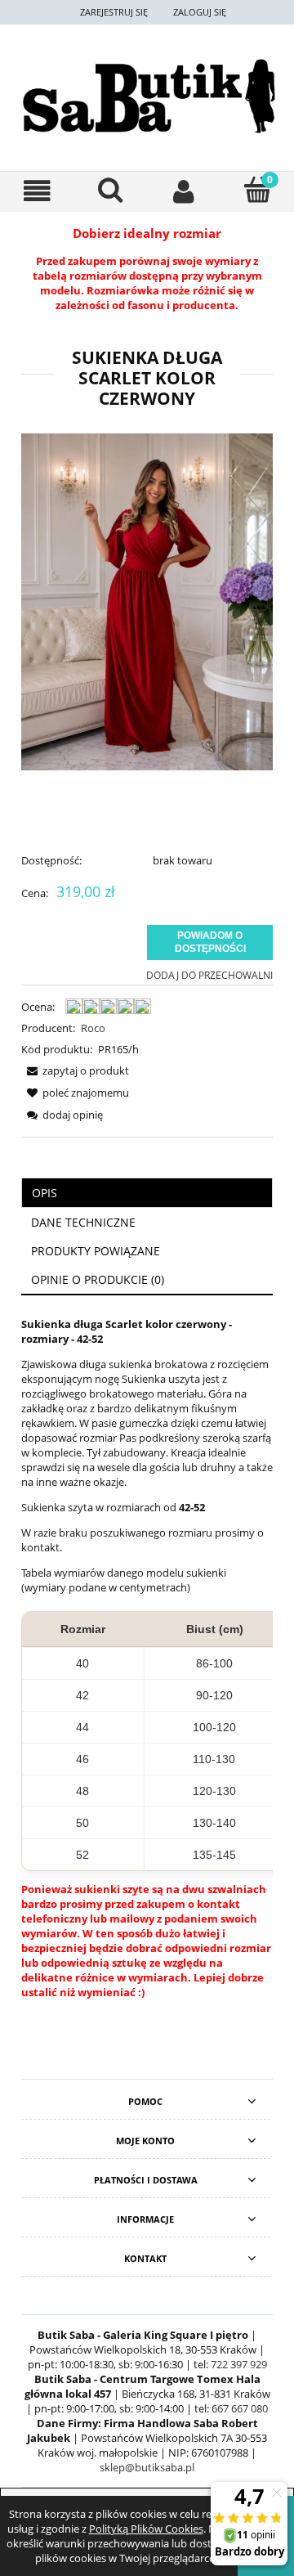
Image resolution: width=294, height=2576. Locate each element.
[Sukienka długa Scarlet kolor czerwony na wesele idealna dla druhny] (147, 600)
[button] (37, 191)
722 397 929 (239, 2364)
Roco (93, 1028)
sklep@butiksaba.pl (147, 2467)
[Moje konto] (184, 191)
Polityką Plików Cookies (146, 2529)
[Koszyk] (257, 190)
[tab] (147, 1193)
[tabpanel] (147, 1663)
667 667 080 (240, 2408)
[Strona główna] (147, 96)
